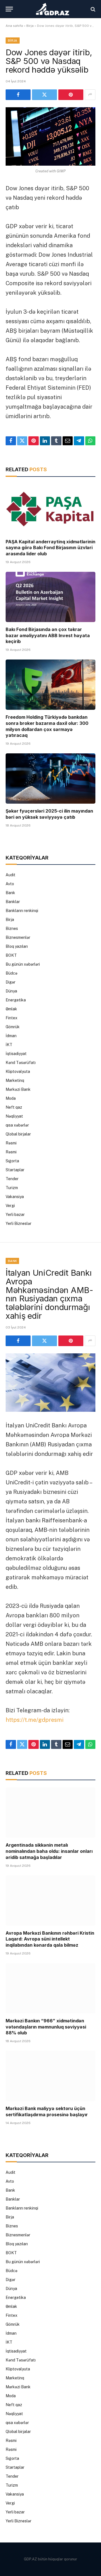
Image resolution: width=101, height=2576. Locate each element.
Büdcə (12, 973)
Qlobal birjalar (18, 1134)
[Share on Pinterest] (71, 95)
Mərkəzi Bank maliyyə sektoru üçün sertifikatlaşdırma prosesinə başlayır (47, 2111)
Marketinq (15, 1080)
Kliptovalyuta (18, 1072)
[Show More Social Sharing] (90, 95)
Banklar (13, 902)
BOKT (11, 955)
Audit (11, 875)
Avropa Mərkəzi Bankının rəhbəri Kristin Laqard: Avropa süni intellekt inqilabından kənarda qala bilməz (50, 1939)
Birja (30, 26)
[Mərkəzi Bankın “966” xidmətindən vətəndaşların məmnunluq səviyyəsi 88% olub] (50, 1988)
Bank (10, 893)
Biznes (12, 928)
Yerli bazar (15, 1215)
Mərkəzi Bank (18, 1089)
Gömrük (13, 1027)
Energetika (16, 1000)
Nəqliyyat (14, 1116)
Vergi (10, 1206)
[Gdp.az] (53, 9)
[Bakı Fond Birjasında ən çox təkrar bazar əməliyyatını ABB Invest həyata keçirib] (50, 597)
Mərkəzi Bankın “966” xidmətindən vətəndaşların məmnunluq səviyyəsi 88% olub (46, 2027)
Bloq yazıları (17, 946)
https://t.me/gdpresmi (35, 1720)
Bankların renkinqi (22, 911)
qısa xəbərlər (17, 1125)
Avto (10, 884)
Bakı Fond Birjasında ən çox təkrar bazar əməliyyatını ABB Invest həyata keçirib (48, 635)
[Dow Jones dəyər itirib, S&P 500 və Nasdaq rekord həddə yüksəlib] (50, 136)
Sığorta (12, 1161)
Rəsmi (11, 1143)
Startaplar (15, 1170)
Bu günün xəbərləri (23, 964)
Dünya (11, 991)
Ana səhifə (14, 26)
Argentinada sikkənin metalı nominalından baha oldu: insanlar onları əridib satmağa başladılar (49, 1851)
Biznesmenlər (18, 937)
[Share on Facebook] (18, 95)
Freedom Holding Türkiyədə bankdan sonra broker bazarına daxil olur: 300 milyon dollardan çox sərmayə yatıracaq (47, 726)
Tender (12, 1179)
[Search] (92, 9)
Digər (11, 982)
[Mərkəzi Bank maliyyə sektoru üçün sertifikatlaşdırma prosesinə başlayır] (50, 2076)
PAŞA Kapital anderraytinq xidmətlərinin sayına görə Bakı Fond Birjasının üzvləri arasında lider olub (50, 548)
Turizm (12, 1188)
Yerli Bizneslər (19, 1223)
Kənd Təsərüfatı (21, 1063)
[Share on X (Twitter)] (44, 95)
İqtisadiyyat (16, 1054)
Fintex (12, 1018)
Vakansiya (15, 1197)
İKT (9, 1045)
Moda (11, 1098)
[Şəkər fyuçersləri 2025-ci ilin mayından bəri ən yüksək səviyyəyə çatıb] (50, 778)
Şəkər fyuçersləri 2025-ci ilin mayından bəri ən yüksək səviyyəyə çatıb (49, 814)
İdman (11, 1036)
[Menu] (9, 9)
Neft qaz (14, 1107)
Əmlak (11, 1009)
